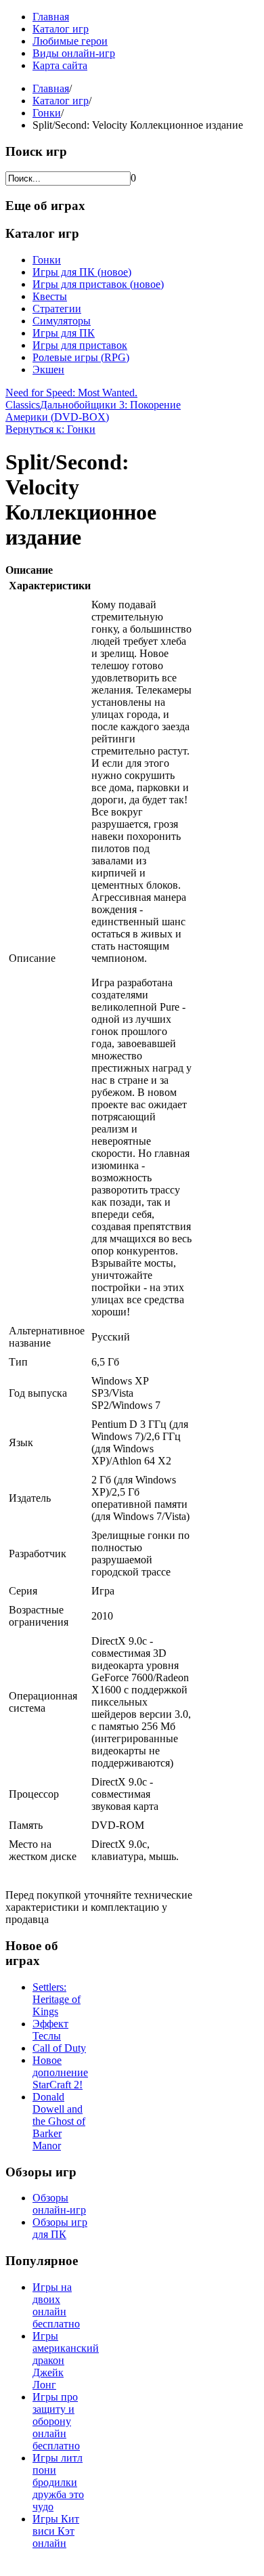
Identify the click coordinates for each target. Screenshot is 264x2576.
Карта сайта (60, 65)
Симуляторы (62, 321)
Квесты (50, 296)
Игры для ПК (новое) (82, 272)
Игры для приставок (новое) (98, 284)
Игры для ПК (64, 333)
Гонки (47, 113)
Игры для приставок (80, 345)
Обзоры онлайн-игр (59, 2204)
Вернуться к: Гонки (50, 429)
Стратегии (57, 309)
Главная (51, 17)
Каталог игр (61, 29)
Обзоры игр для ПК (60, 2228)
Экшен (48, 369)
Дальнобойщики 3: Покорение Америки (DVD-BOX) (93, 411)
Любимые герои (70, 41)
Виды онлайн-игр (74, 53)
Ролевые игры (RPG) (81, 357)
